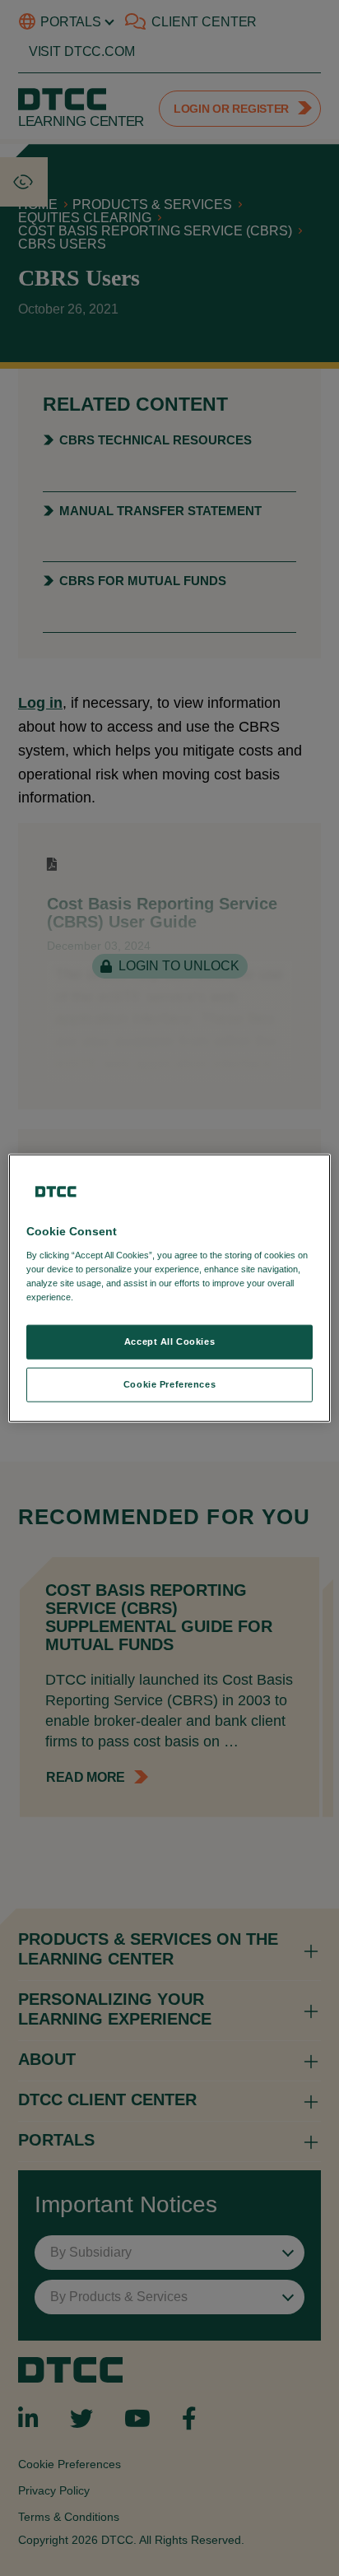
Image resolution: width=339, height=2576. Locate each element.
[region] (169, 1288)
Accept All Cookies (169, 1341)
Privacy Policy (110, 1296)
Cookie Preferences (169, 1383)
